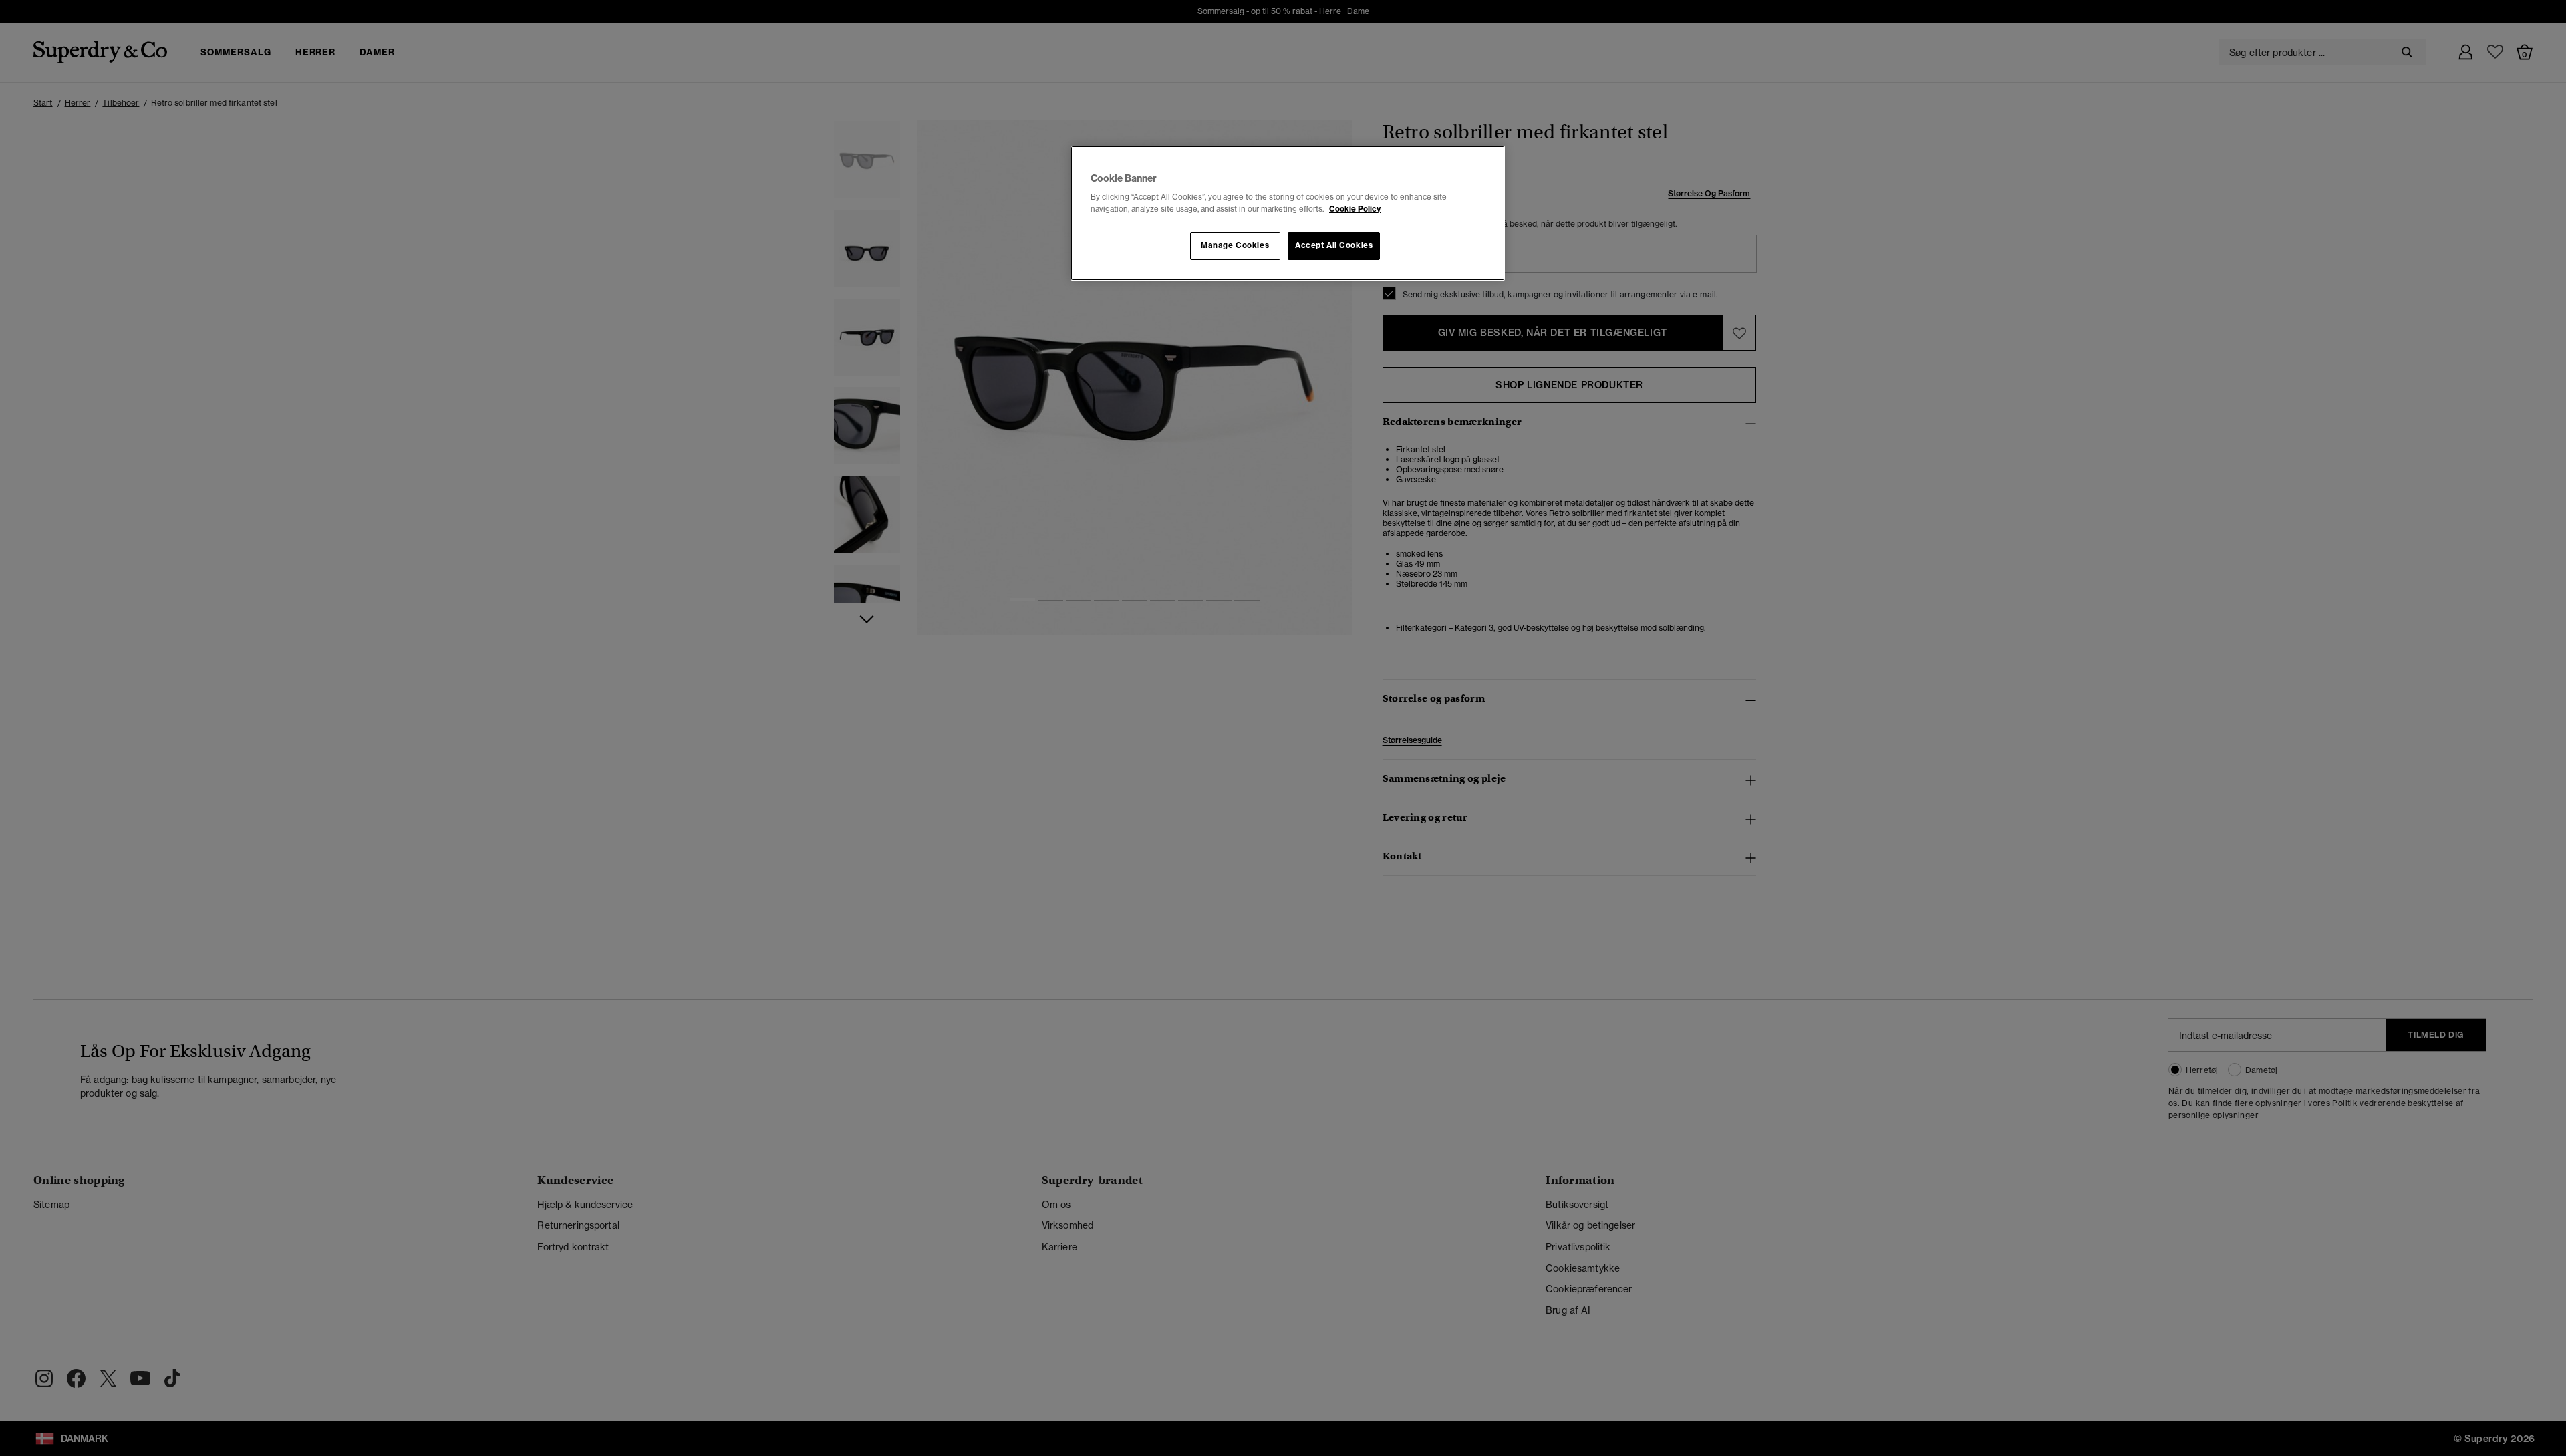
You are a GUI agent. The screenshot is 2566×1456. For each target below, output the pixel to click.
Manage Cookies (1235, 245)
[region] (1288, 213)
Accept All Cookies (1334, 245)
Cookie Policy (1355, 209)
